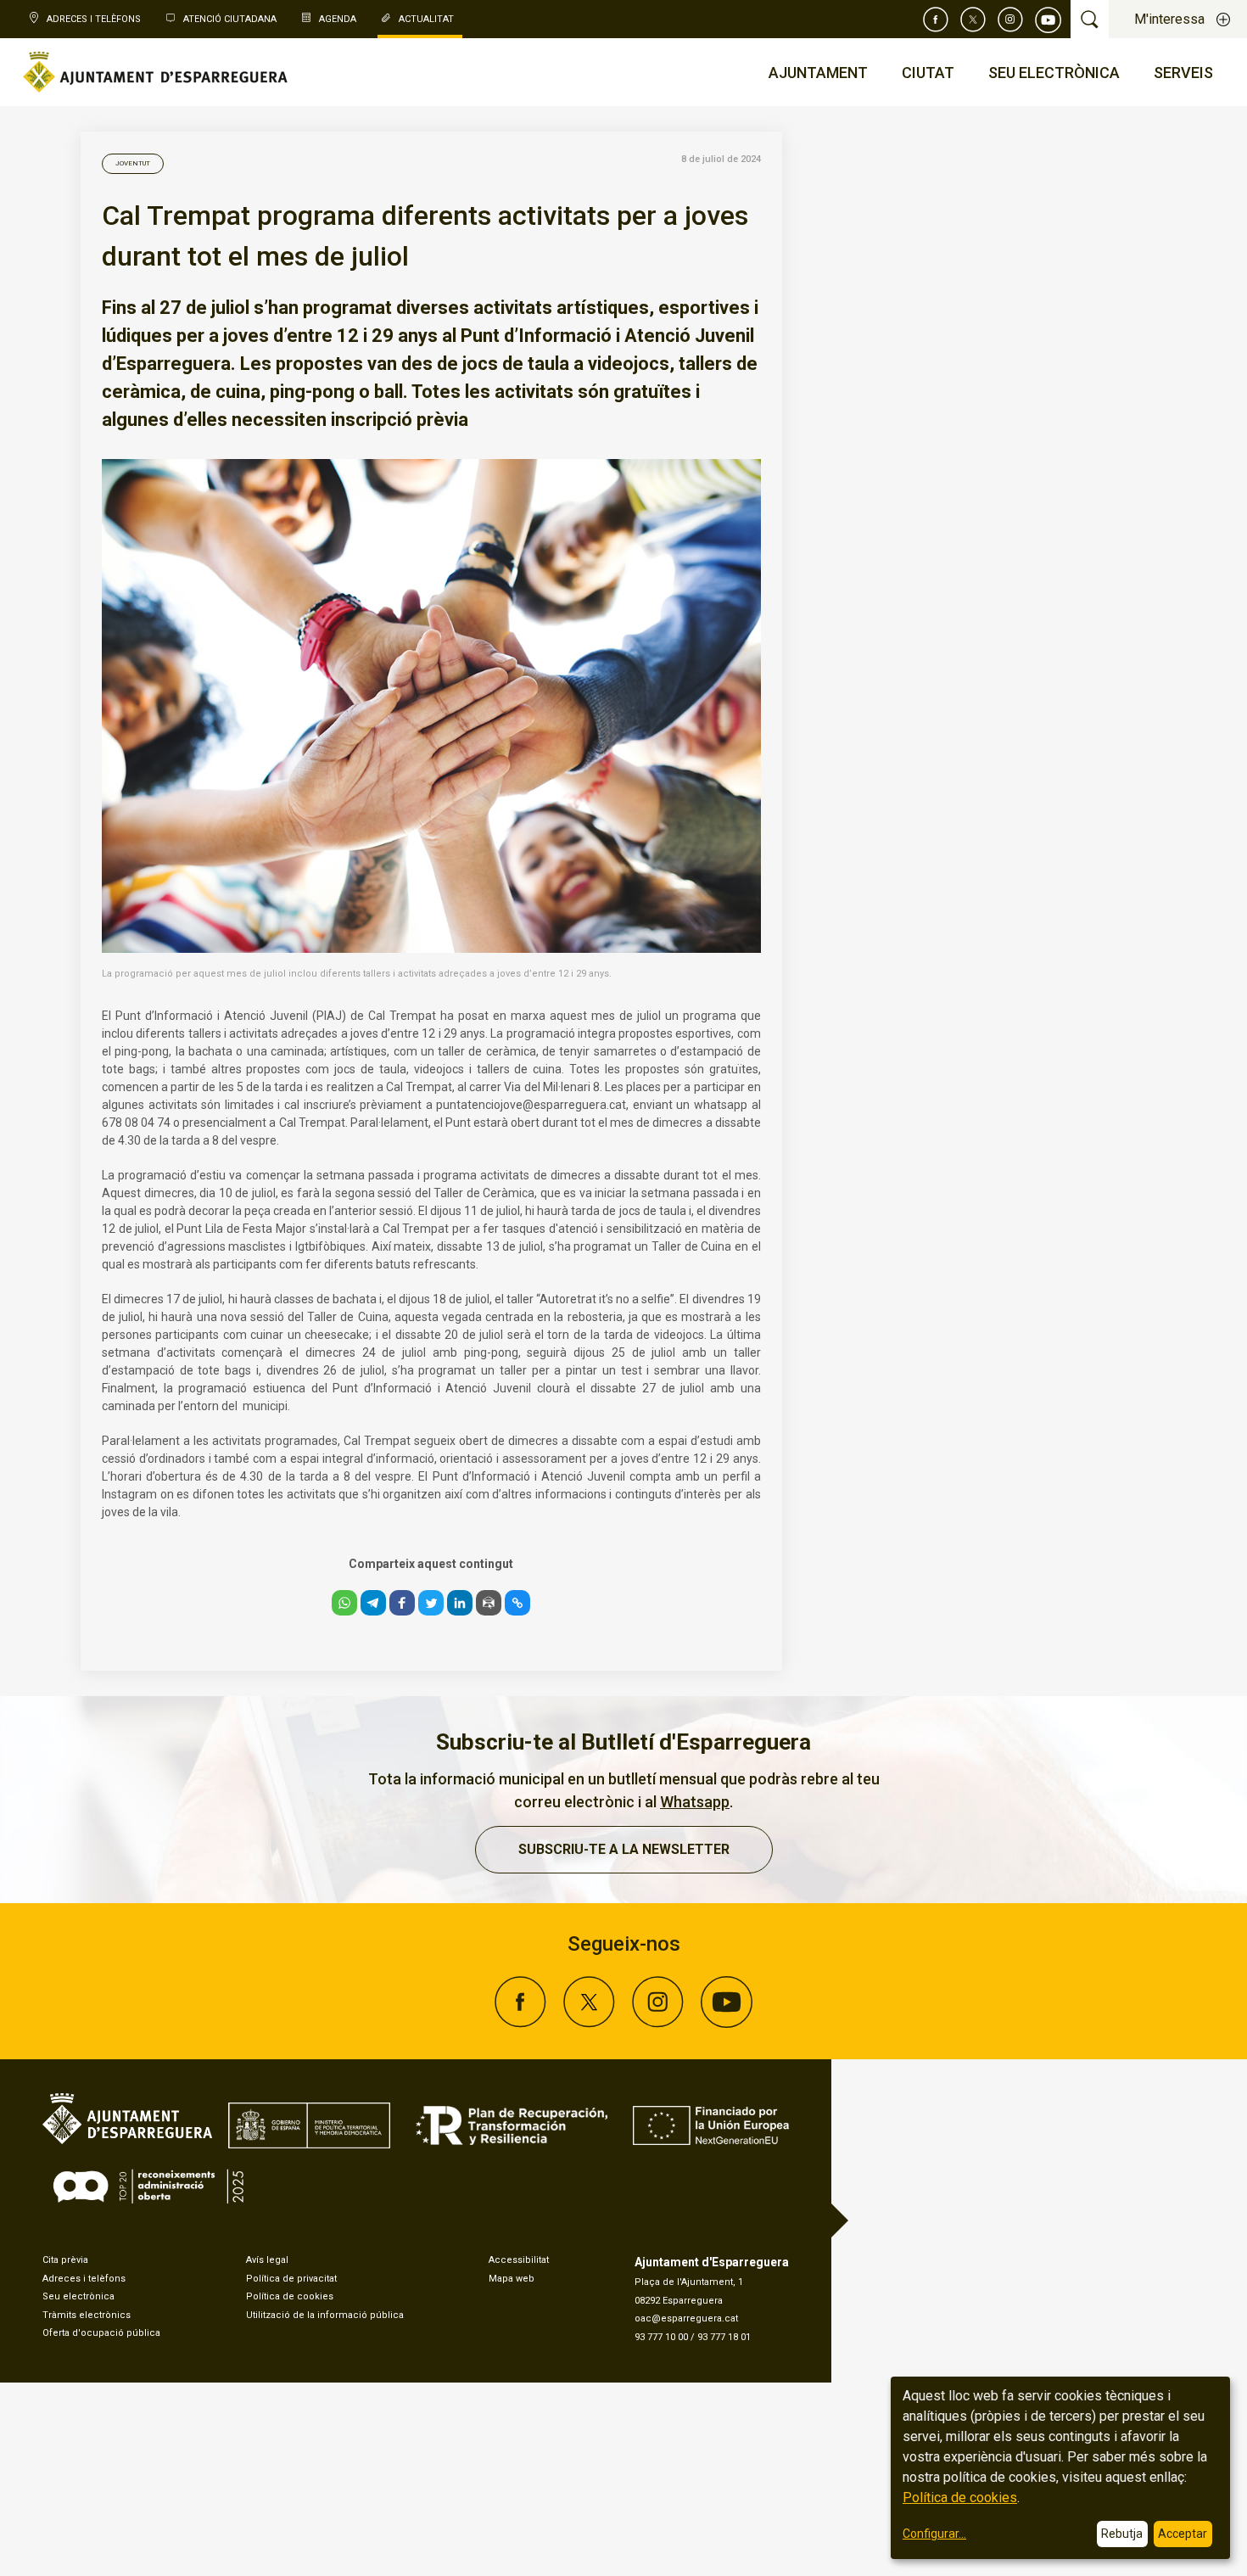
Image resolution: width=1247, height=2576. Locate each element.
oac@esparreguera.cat (686, 2318)
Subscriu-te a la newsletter (624, 1849)
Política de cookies (290, 2296)
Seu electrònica (78, 2296)
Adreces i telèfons (84, 2279)
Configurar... (934, 2534)
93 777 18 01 (724, 2337)
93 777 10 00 (661, 2337)
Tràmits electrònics (87, 2315)
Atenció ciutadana (230, 19)
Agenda (338, 19)
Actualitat (426, 19)
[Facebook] (936, 20)
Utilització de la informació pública (325, 2315)
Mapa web (512, 2279)
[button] (344, 1603)
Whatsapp (695, 1802)
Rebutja (1122, 2534)
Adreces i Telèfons (94, 19)
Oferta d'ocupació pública (101, 2333)
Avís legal (267, 2260)
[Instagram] (1010, 20)
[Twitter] (973, 20)
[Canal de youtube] (1048, 20)
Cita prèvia (65, 2260)
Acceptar (1183, 2534)
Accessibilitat (519, 2260)
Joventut (133, 163)
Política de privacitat (291, 2279)
